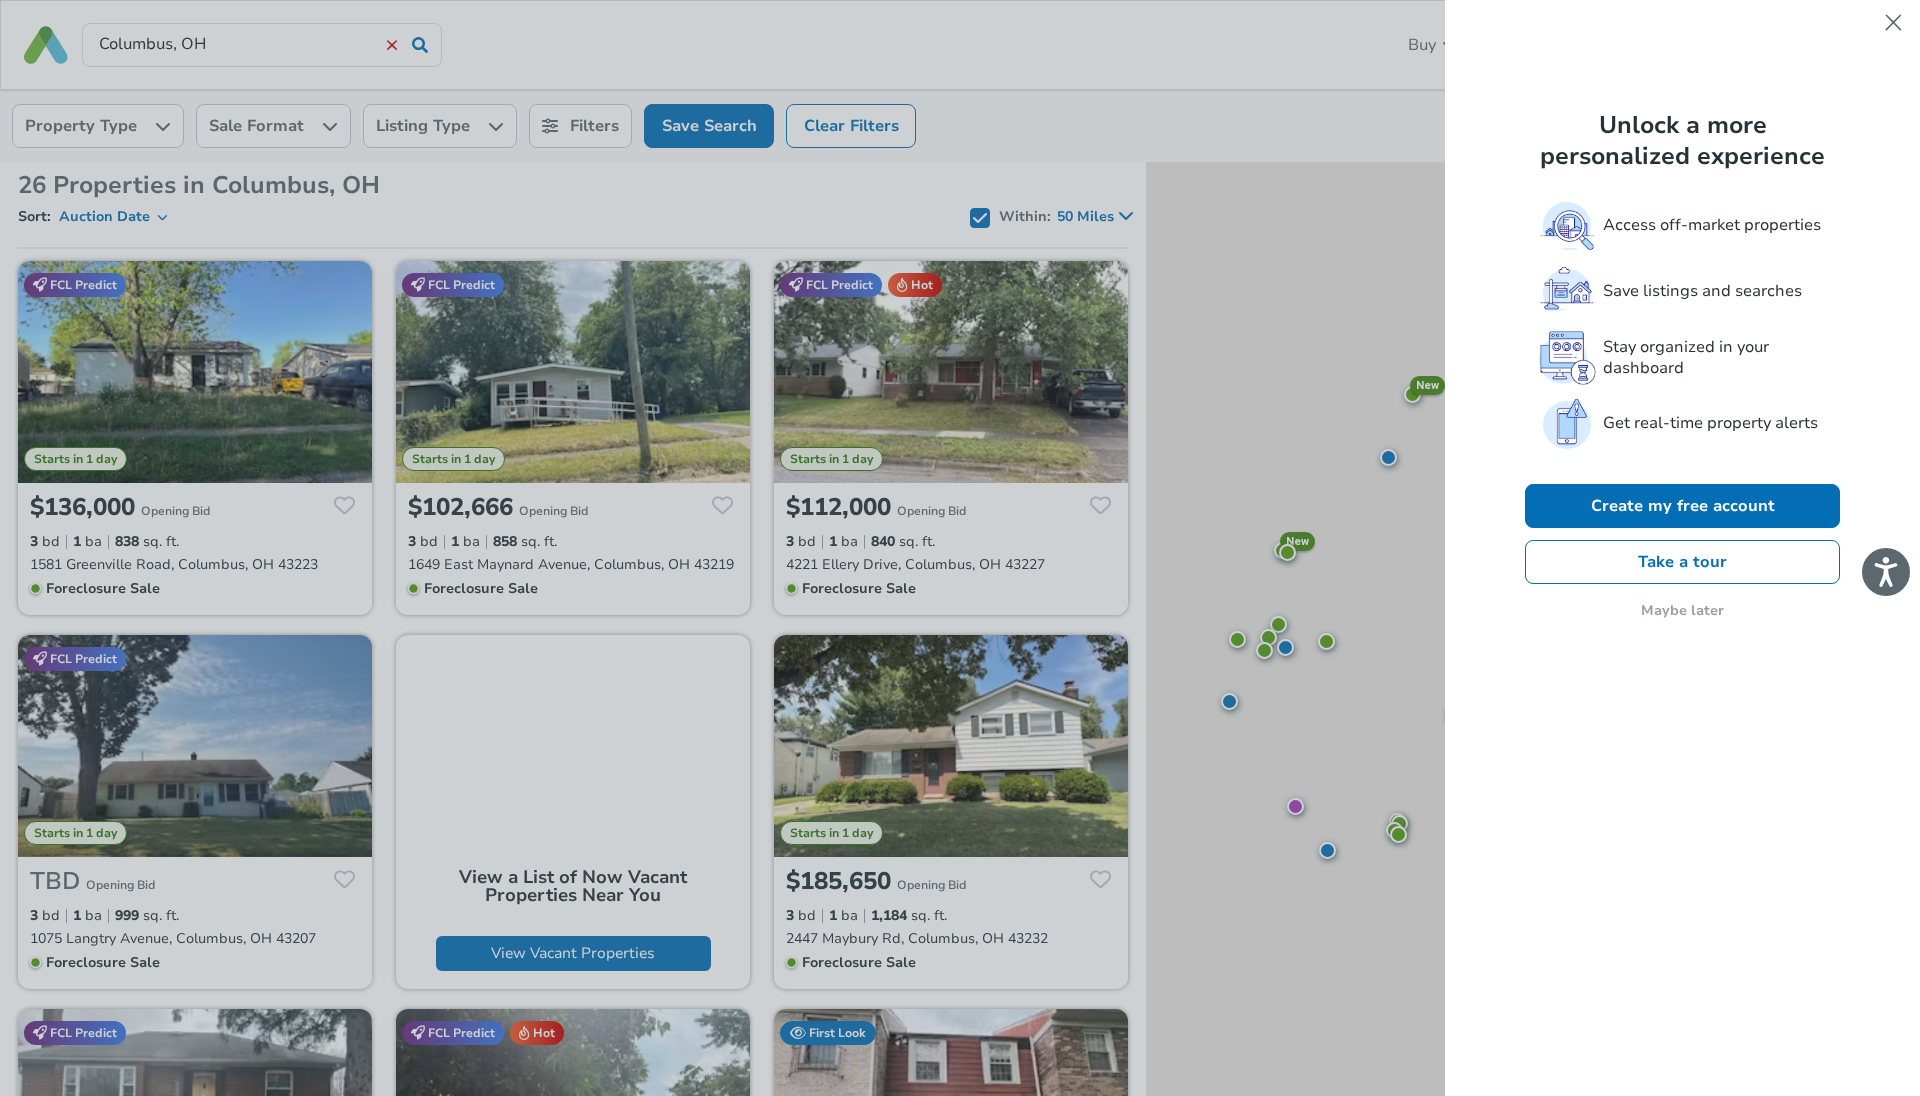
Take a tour (1682, 562)
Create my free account (1683, 506)
